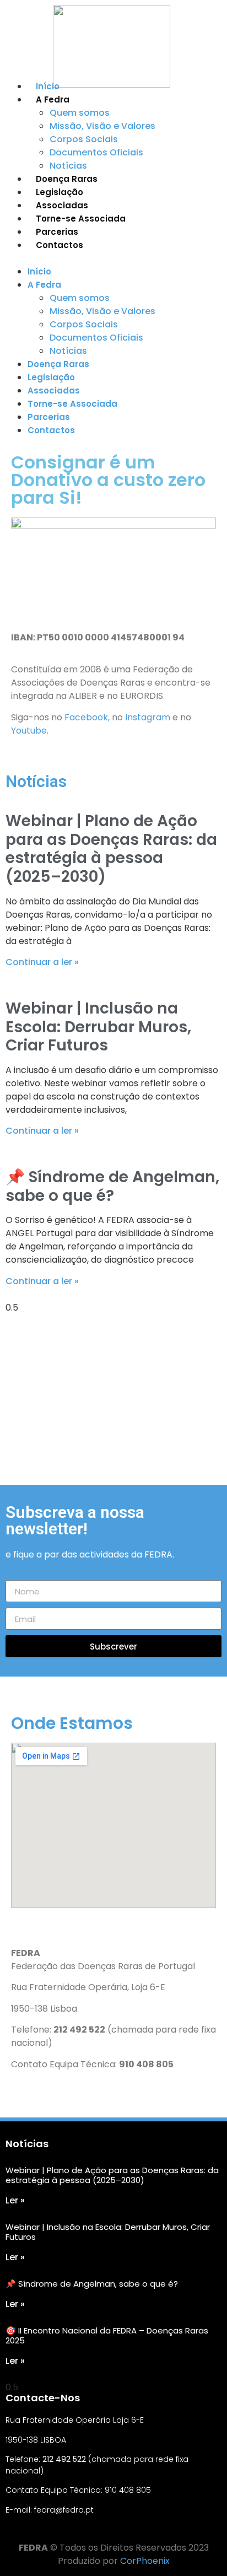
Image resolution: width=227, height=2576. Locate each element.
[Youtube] (52, 2531)
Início (48, 86)
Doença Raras (67, 179)
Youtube (29, 731)
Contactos (60, 245)
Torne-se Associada (81, 219)
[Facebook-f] (10, 2531)
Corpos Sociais (84, 139)
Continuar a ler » (42, 962)
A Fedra (53, 99)
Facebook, (88, 717)
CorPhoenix (145, 2561)
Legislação (60, 192)
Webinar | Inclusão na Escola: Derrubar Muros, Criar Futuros (98, 1027)
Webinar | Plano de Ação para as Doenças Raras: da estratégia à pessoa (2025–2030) (111, 849)
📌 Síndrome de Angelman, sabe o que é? (112, 1186)
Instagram (148, 717)
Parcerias (57, 232)
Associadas (62, 205)
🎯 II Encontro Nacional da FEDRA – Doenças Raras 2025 (107, 2335)
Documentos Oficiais (96, 152)
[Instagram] (31, 2531)
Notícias (68, 166)
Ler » (15, 2200)
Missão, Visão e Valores (102, 126)
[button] (113, 258)
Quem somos (80, 113)
